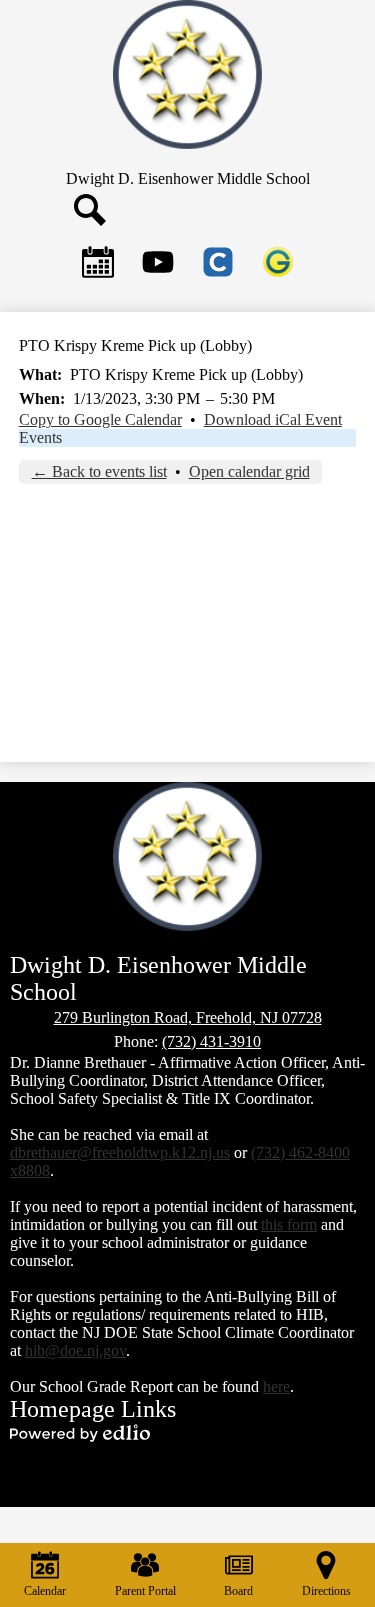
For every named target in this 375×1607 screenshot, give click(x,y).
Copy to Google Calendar (100, 419)
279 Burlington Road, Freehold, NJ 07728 (188, 1017)
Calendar (45, 1591)
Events (40, 437)
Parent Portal (145, 1591)
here (276, 1386)
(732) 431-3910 (211, 1041)
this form (289, 1224)
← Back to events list (99, 471)
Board (238, 1591)
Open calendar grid (249, 471)
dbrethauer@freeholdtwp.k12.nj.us (120, 1152)
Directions (326, 1591)
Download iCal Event (273, 419)
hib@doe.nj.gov (75, 1350)
